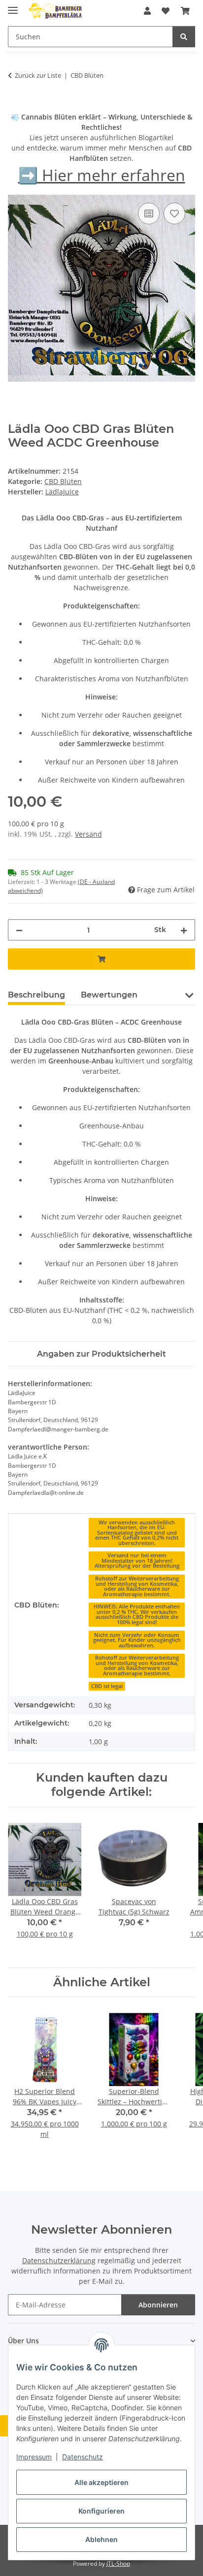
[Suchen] (184, 37)
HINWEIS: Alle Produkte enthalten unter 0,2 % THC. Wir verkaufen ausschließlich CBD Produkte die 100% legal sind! (137, 1614)
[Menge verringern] (19, 930)
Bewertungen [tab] (109, 995)
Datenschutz (83, 2457)
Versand (88, 834)
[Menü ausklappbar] (13, 6)
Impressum (34, 2457)
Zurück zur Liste (38, 75)
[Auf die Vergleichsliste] (149, 213)
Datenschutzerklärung (59, 2260)
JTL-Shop (118, 2563)
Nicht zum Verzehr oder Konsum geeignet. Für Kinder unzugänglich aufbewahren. (137, 1640)
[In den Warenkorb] (16, 106)
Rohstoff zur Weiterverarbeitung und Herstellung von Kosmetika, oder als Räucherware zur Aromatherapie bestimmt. (137, 1586)
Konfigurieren (101, 2511)
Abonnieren (158, 2305)
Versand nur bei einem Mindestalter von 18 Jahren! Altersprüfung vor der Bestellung (137, 1561)
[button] (147, 11)
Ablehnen (101, 2539)
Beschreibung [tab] (36, 995)
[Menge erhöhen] (184, 930)
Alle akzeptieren (101, 2482)
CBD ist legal (107, 1686)
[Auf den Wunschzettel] (174, 213)
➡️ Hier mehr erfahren (102, 175)
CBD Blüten (63, 481)
